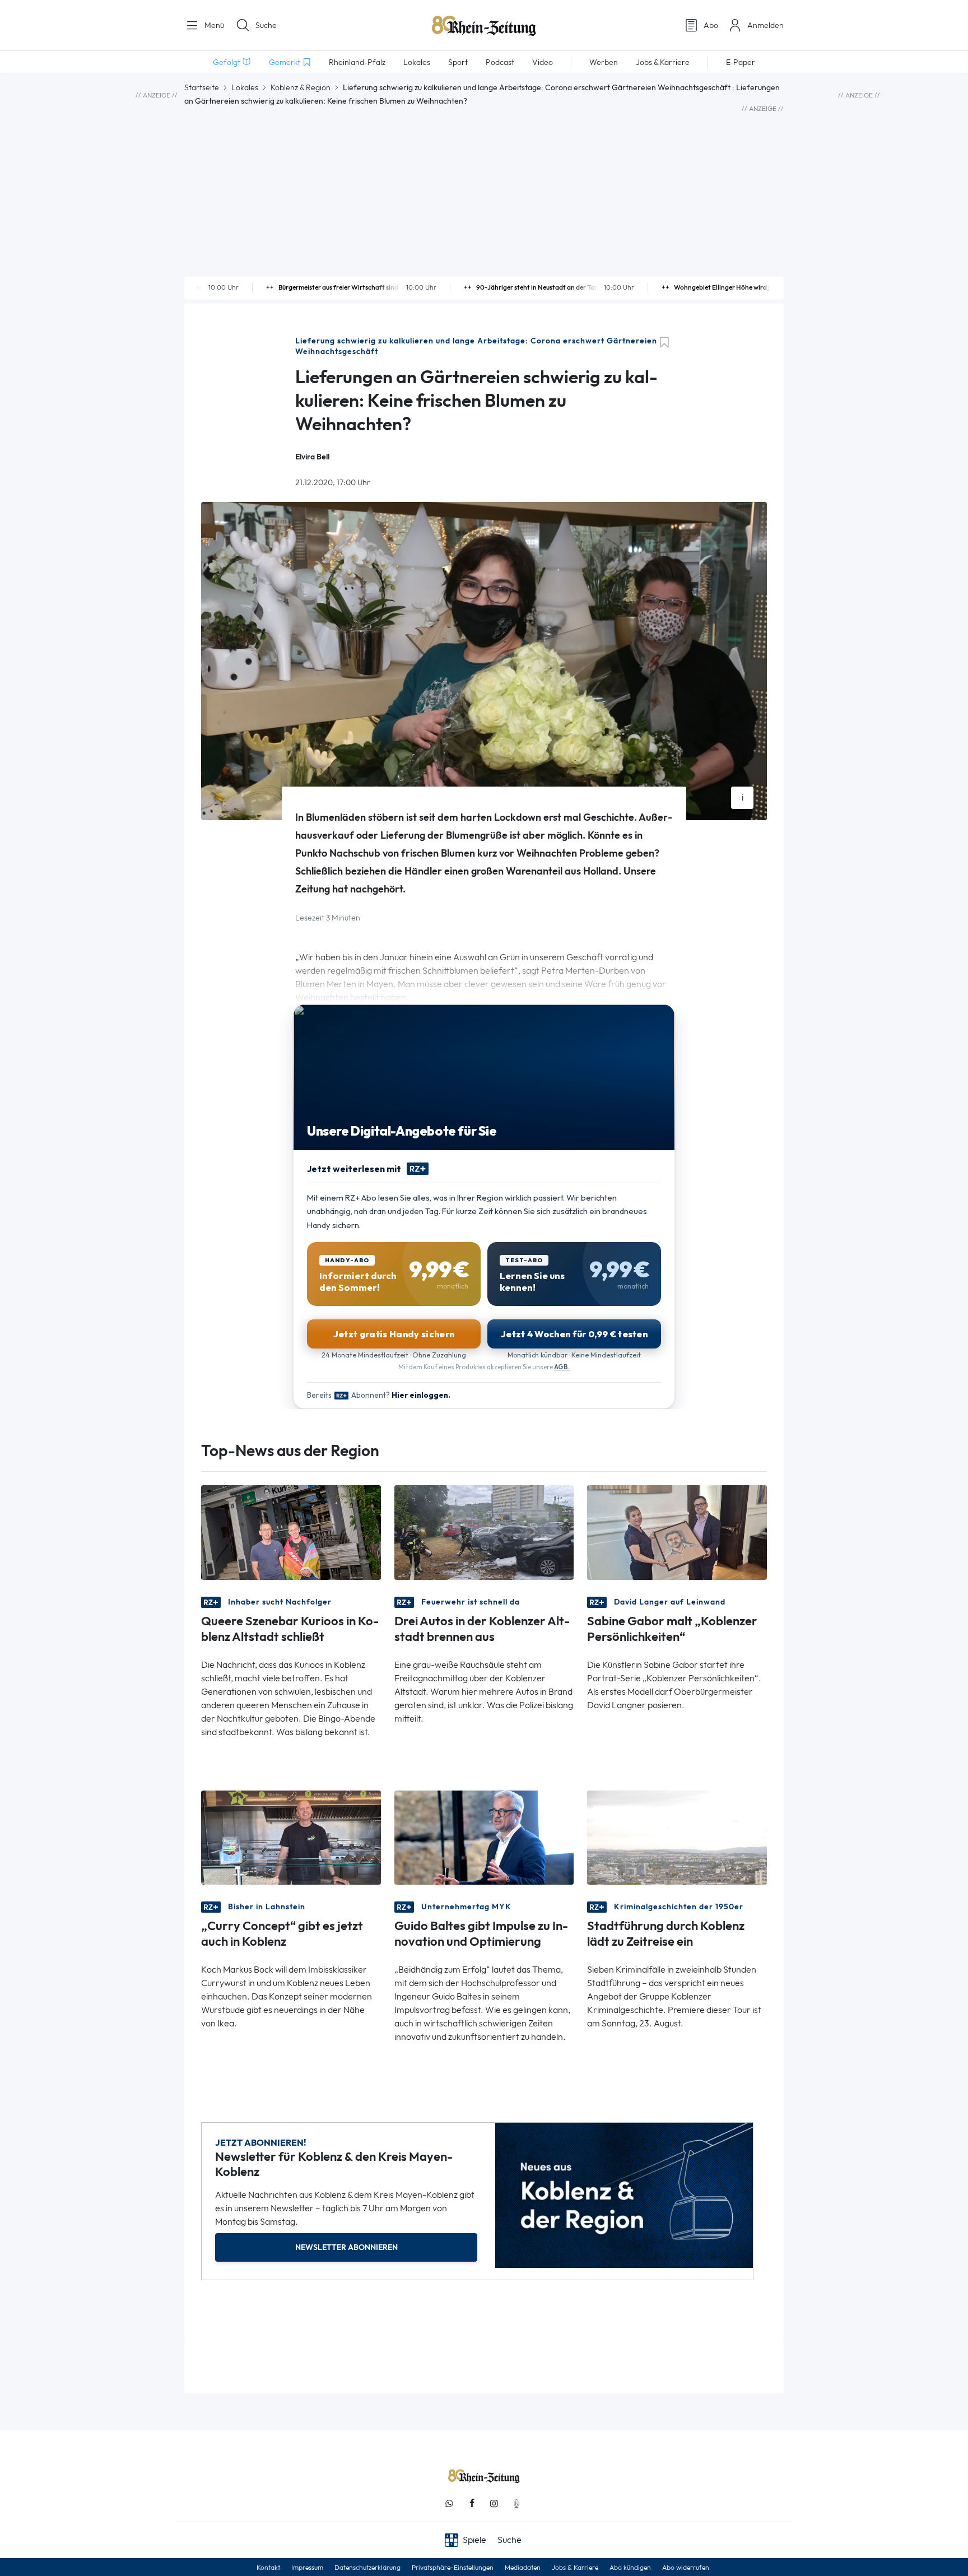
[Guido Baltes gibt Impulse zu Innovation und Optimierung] (484, 1837)
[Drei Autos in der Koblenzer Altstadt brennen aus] (484, 1531)
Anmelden (765, 25)
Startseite (202, 87)
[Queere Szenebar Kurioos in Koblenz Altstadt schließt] (291, 1531)
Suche (266, 25)
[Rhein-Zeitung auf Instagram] (494, 2503)
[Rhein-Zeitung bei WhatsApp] (449, 2503)
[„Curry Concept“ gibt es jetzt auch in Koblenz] (291, 1837)
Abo (711, 25)
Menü (213, 25)
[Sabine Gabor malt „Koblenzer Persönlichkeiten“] (677, 1531)
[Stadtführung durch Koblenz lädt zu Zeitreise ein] (677, 1837)
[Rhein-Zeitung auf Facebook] (472, 2503)
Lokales (245, 87)
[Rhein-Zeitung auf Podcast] (516, 2503)
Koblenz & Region (301, 87)
